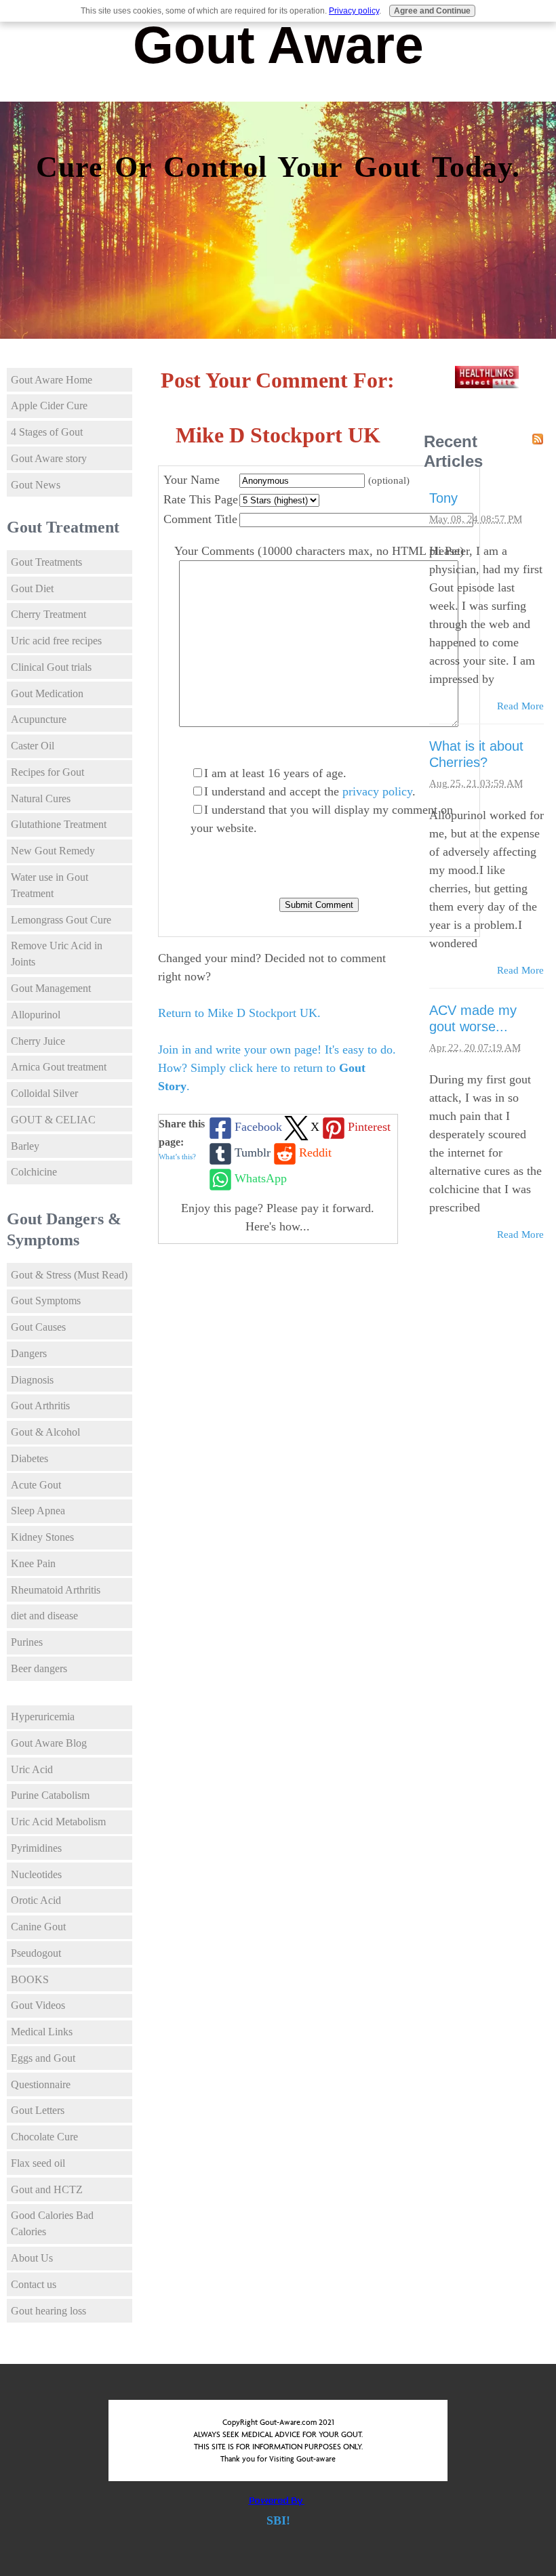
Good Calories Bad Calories (52, 2223)
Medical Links (42, 2032)
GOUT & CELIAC (53, 1120)
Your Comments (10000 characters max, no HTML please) (319, 551)
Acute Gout (36, 1485)
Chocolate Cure (44, 2137)
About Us (32, 2258)
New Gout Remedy (53, 851)
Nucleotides (36, 1874)
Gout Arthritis (40, 1406)
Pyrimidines (36, 1848)
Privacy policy (354, 11)
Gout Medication (47, 693)
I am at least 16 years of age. (275, 773)
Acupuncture (39, 719)
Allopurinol (36, 1015)
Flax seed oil (38, 2163)
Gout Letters (38, 2110)
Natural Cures (41, 798)
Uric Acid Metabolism (58, 1822)
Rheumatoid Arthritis (56, 1590)
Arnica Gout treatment (59, 1067)
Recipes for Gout (47, 772)
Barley (25, 1146)
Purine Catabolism (50, 1795)
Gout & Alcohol (45, 1432)
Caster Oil (33, 746)
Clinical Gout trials (51, 667)
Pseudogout (36, 1953)
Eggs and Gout (43, 2058)
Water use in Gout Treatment (49, 885)
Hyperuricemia (43, 1717)
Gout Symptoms (46, 1301)
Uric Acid (32, 1769)
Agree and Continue (432, 11)
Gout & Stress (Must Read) (69, 1275)
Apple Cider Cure (49, 406)
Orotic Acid (36, 1900)
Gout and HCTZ (47, 2189)
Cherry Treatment (48, 614)
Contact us (34, 2284)
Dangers (29, 1353)
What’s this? (177, 1157)
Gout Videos (38, 2005)
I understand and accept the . (310, 791)
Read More (520, 706)
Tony (443, 498)
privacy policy (377, 791)
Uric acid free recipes (56, 641)
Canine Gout (38, 1927)
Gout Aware (278, 45)
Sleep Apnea (38, 1511)
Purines (27, 1642)
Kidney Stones (42, 1537)
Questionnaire (41, 2084)
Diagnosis (32, 1380)
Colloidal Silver (44, 1093)
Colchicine (34, 1172)
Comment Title (200, 519)
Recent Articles (453, 451)
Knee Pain (33, 1563)
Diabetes (29, 1458)
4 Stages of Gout (47, 432)
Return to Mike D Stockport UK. (239, 1013)
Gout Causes (38, 1327)
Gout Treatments (46, 562)
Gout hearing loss (48, 2311)
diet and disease (44, 1616)
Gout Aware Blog (49, 1743)
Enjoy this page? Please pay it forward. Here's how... (278, 1217)
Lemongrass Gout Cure (61, 920)
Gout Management (51, 988)
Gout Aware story (49, 458)
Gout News (36, 485)
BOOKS (30, 1979)
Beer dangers (39, 1668)
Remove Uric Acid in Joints (57, 954)
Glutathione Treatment (59, 824)
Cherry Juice (38, 1041)
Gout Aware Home (52, 380)
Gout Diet (32, 588)
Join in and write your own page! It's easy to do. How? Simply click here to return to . (277, 1068)
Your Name (192, 480)
